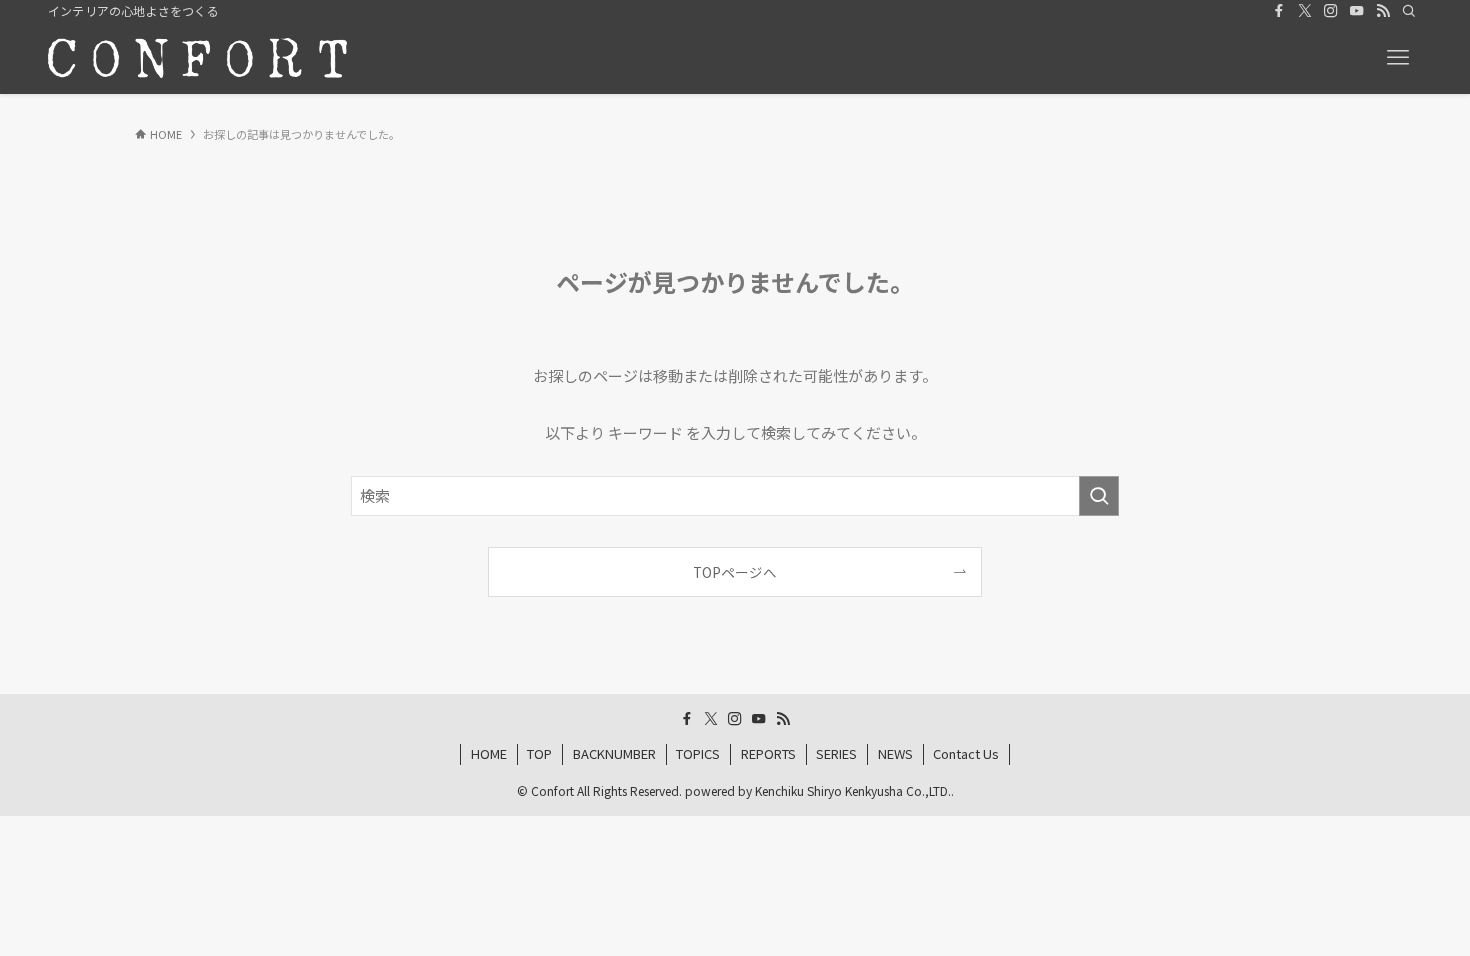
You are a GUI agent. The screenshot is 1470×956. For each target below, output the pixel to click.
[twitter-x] (1305, 11)
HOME (489, 753)
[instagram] (1331, 11)
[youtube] (1357, 11)
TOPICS (698, 753)
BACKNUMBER (614, 753)
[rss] (1383, 11)
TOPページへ (735, 572)
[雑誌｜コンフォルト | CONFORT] (197, 58)
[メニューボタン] (1398, 58)
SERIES (836, 753)
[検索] (1409, 11)
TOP (539, 753)
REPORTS (768, 753)
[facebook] (1279, 11)
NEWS (895, 753)
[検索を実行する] (1099, 496)
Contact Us (966, 753)
